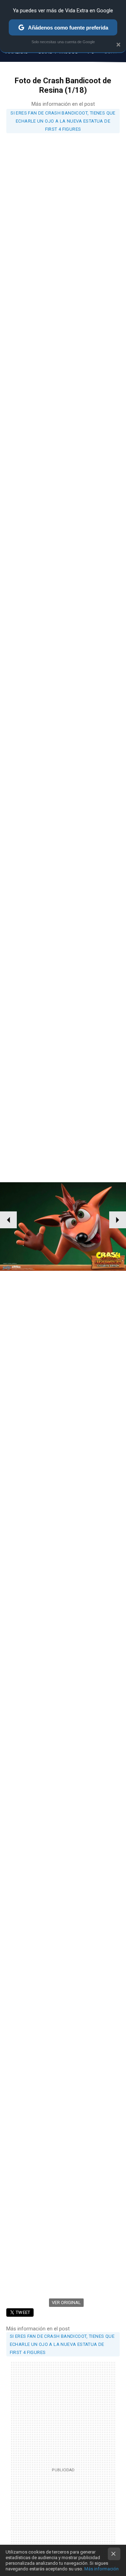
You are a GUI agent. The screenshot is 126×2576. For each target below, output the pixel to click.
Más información (101, 2569)
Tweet (23, 2312)
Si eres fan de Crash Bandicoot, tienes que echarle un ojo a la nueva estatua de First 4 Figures (63, 121)
